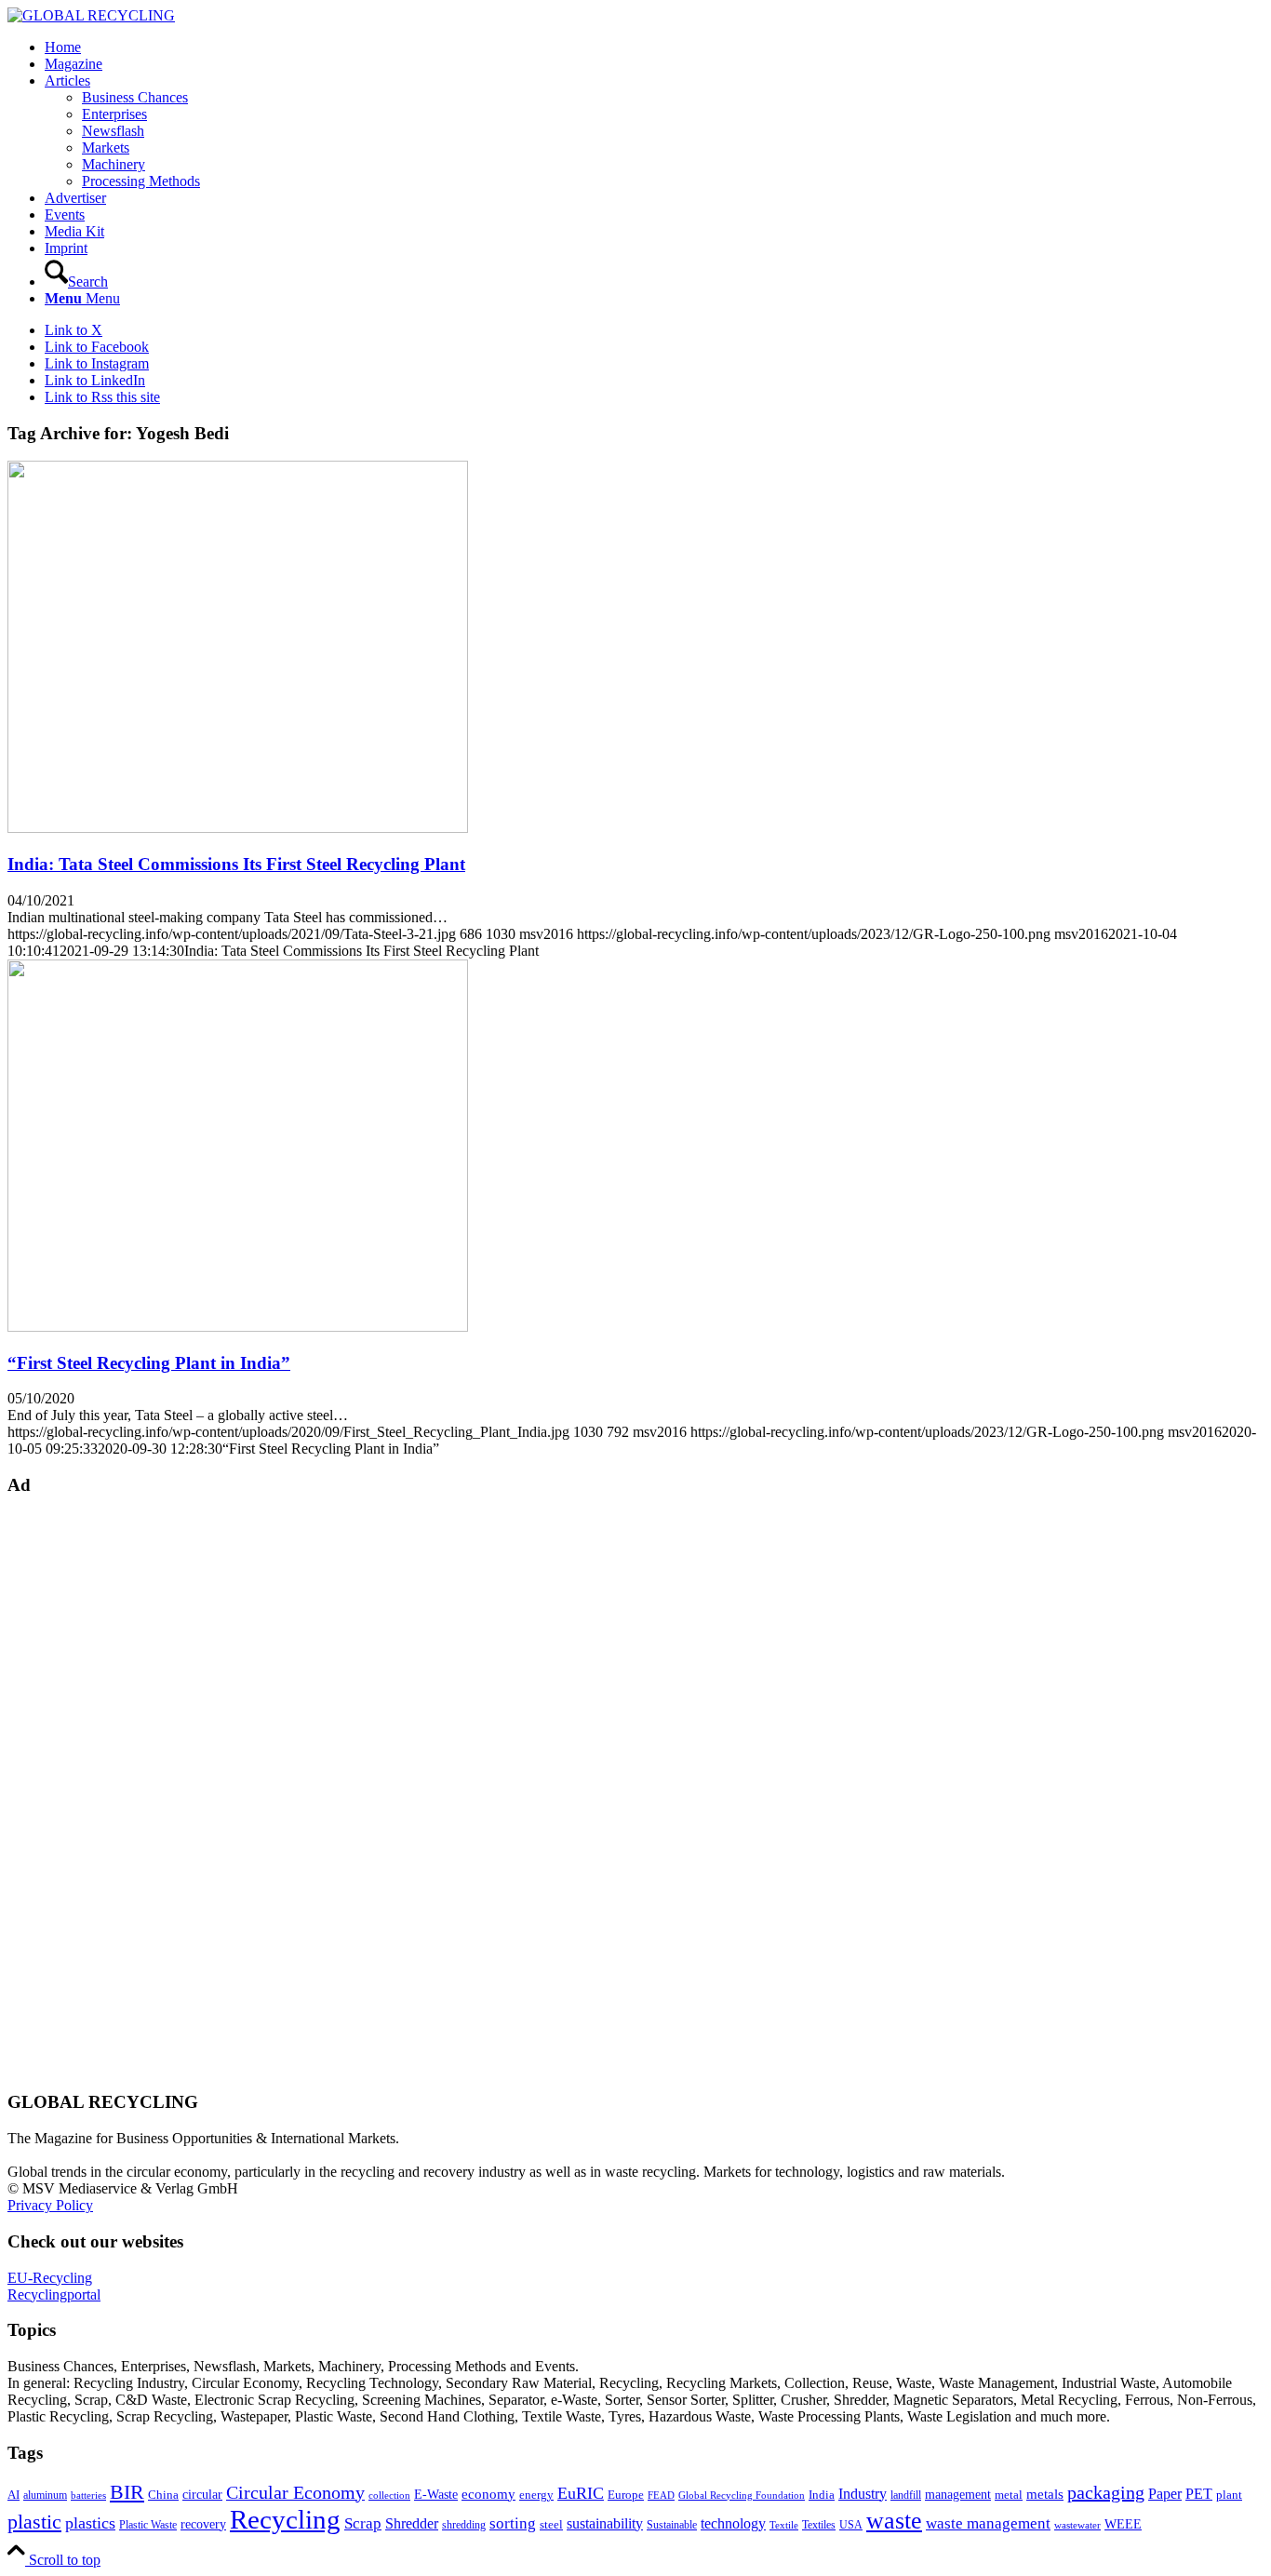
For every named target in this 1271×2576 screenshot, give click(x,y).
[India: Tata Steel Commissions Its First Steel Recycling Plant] (238, 828)
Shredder (412, 2523)
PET (1199, 2494)
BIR (127, 2492)
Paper (1165, 2494)
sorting (513, 2523)
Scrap (363, 2523)
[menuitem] (654, 47)
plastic (34, 2522)
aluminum (45, 2495)
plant (1229, 2495)
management (958, 2494)
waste (894, 2521)
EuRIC (581, 2493)
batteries (88, 2495)
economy (488, 2494)
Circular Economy (295, 2493)
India (822, 2495)
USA (851, 2525)
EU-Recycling (50, 2278)
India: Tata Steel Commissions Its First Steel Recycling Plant (236, 864)
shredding (464, 2525)
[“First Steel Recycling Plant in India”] (238, 1327)
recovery (203, 2524)
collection (389, 2495)
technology (733, 2523)
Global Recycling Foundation (742, 2495)
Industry (863, 2494)
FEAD (661, 2495)
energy (536, 2495)
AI (13, 2495)
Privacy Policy (50, 2205)
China (163, 2495)
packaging (1106, 2492)
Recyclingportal (54, 2294)
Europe (626, 2495)
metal (1009, 2495)
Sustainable (672, 2525)
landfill (906, 2495)
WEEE (1123, 2524)
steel (551, 2525)
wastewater (1077, 2525)
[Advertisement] (82, 1792)
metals (1045, 2494)
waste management (988, 2523)
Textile (784, 2525)
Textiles (819, 2525)
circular (202, 2494)
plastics (90, 2523)
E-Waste (436, 2494)
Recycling (285, 2519)
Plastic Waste (148, 2525)
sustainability (605, 2523)
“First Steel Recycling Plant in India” (149, 1363)
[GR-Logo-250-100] (91, 15)
